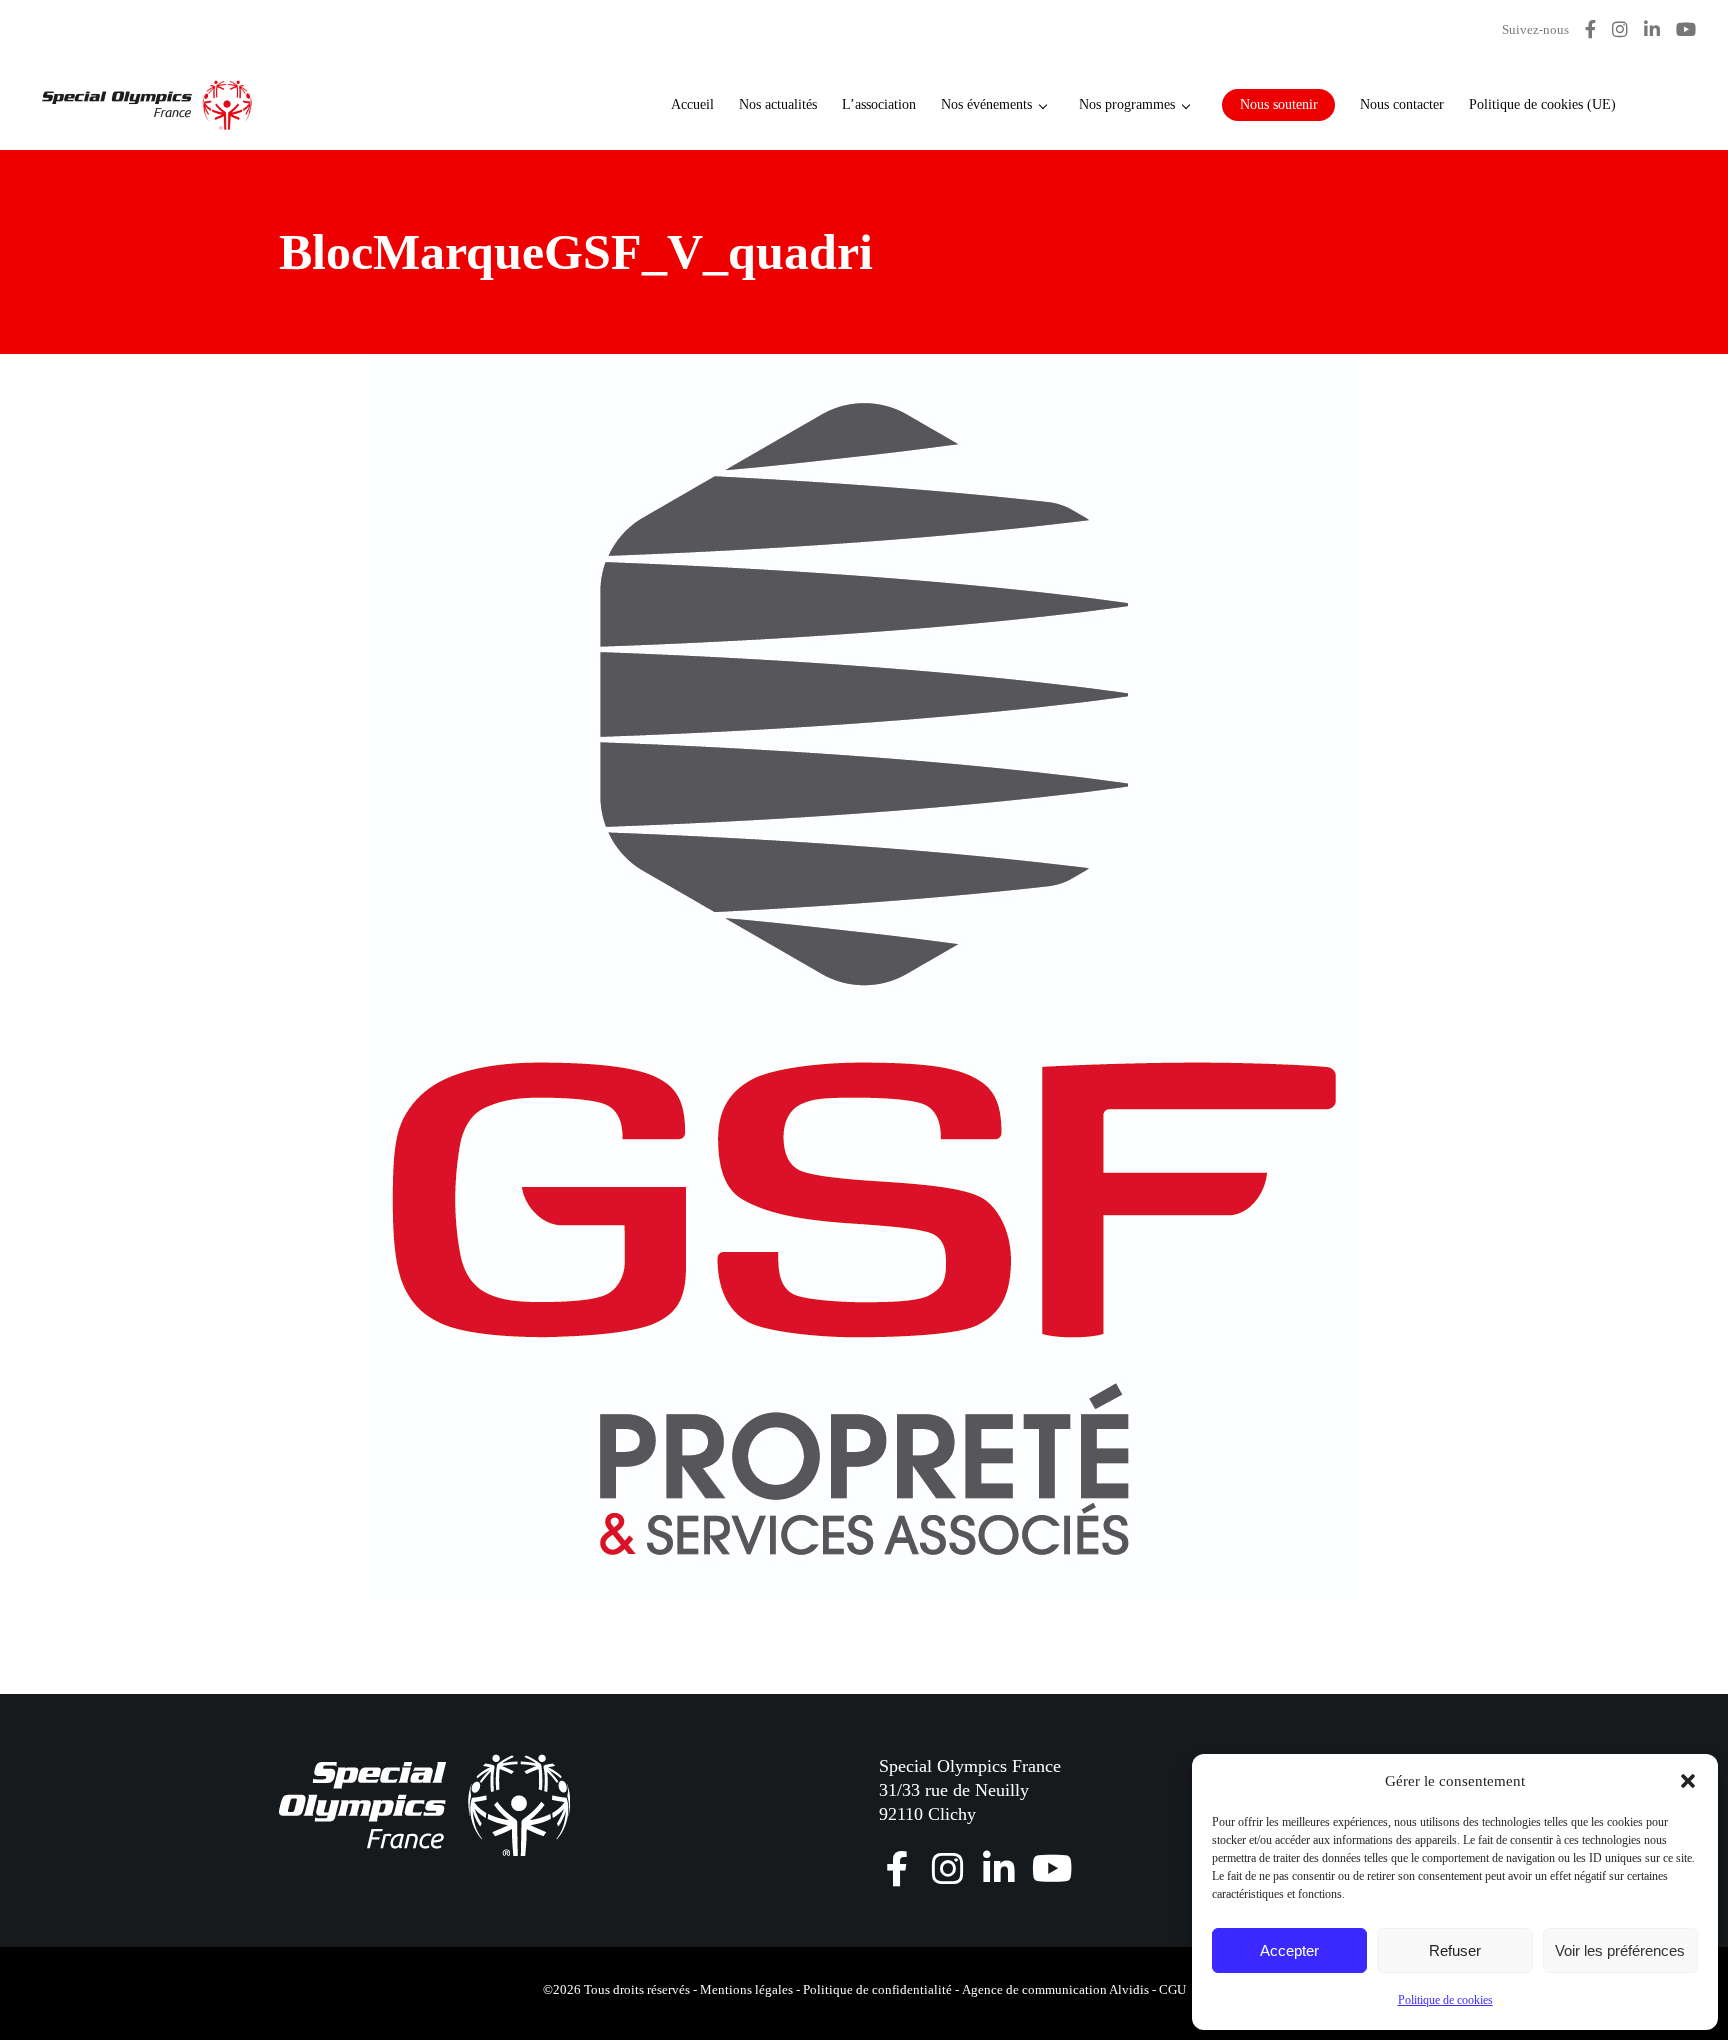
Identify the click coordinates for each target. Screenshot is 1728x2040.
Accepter (1289, 1950)
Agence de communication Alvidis (1055, 1989)
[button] (1688, 1781)
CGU (1172, 1989)
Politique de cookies (1445, 2000)
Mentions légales (746, 1989)
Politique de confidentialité (877, 1989)
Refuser (1455, 1950)
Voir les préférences (1620, 1950)
